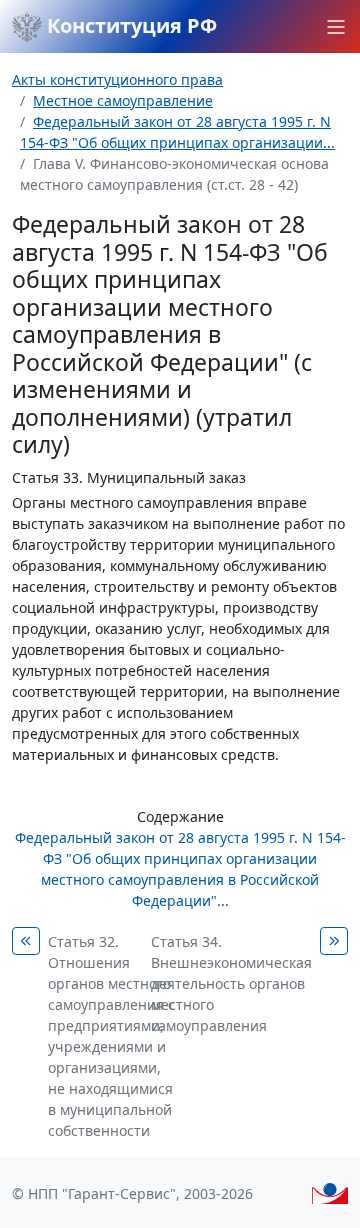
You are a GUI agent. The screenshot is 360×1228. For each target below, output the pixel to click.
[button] (336, 27)
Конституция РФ (129, 25)
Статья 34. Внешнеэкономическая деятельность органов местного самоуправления (231, 983)
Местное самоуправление (123, 100)
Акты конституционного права (117, 79)
